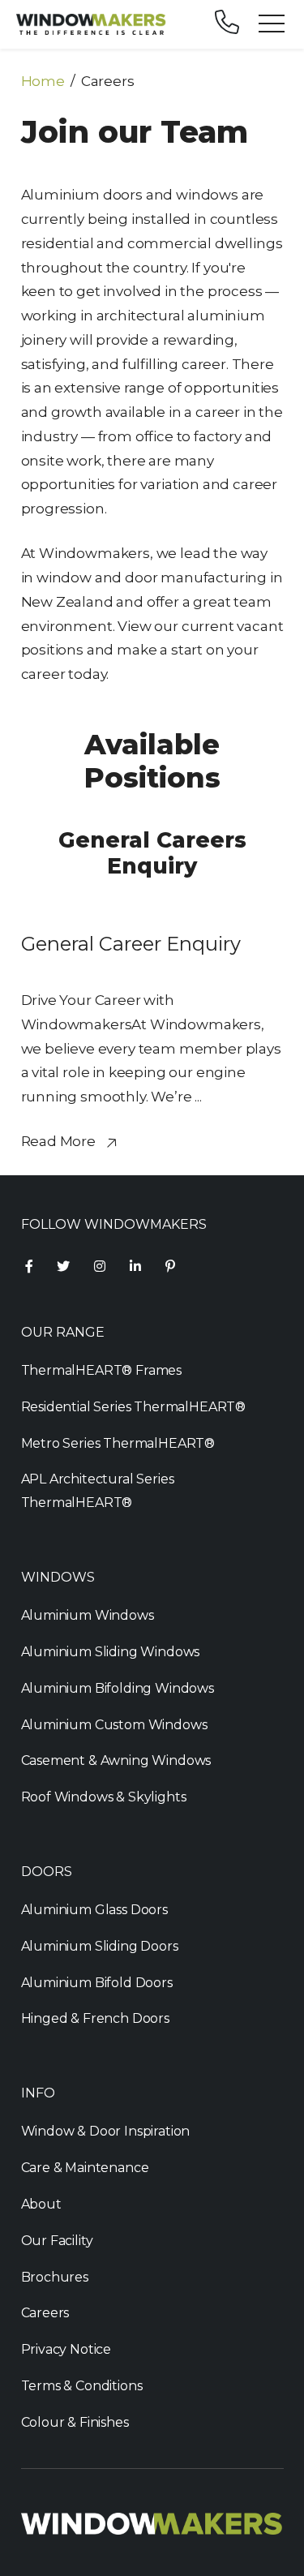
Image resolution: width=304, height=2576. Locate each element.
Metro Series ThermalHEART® (118, 1443)
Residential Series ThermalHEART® (134, 1407)
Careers (45, 2313)
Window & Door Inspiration (106, 2131)
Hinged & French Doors (95, 2018)
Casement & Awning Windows (116, 1760)
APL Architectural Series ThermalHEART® (98, 1491)
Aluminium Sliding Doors (100, 1946)
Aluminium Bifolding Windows (118, 1688)
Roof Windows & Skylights (104, 1797)
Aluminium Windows (88, 1615)
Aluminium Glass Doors (94, 1910)
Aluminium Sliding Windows (111, 1652)
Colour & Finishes (75, 2422)
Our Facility (57, 2241)
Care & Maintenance (85, 2168)
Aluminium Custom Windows (114, 1725)
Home (43, 81)
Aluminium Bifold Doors (97, 1983)
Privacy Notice (66, 2349)
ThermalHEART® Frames (102, 1370)
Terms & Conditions (82, 2386)
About (41, 2204)
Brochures (55, 2277)
